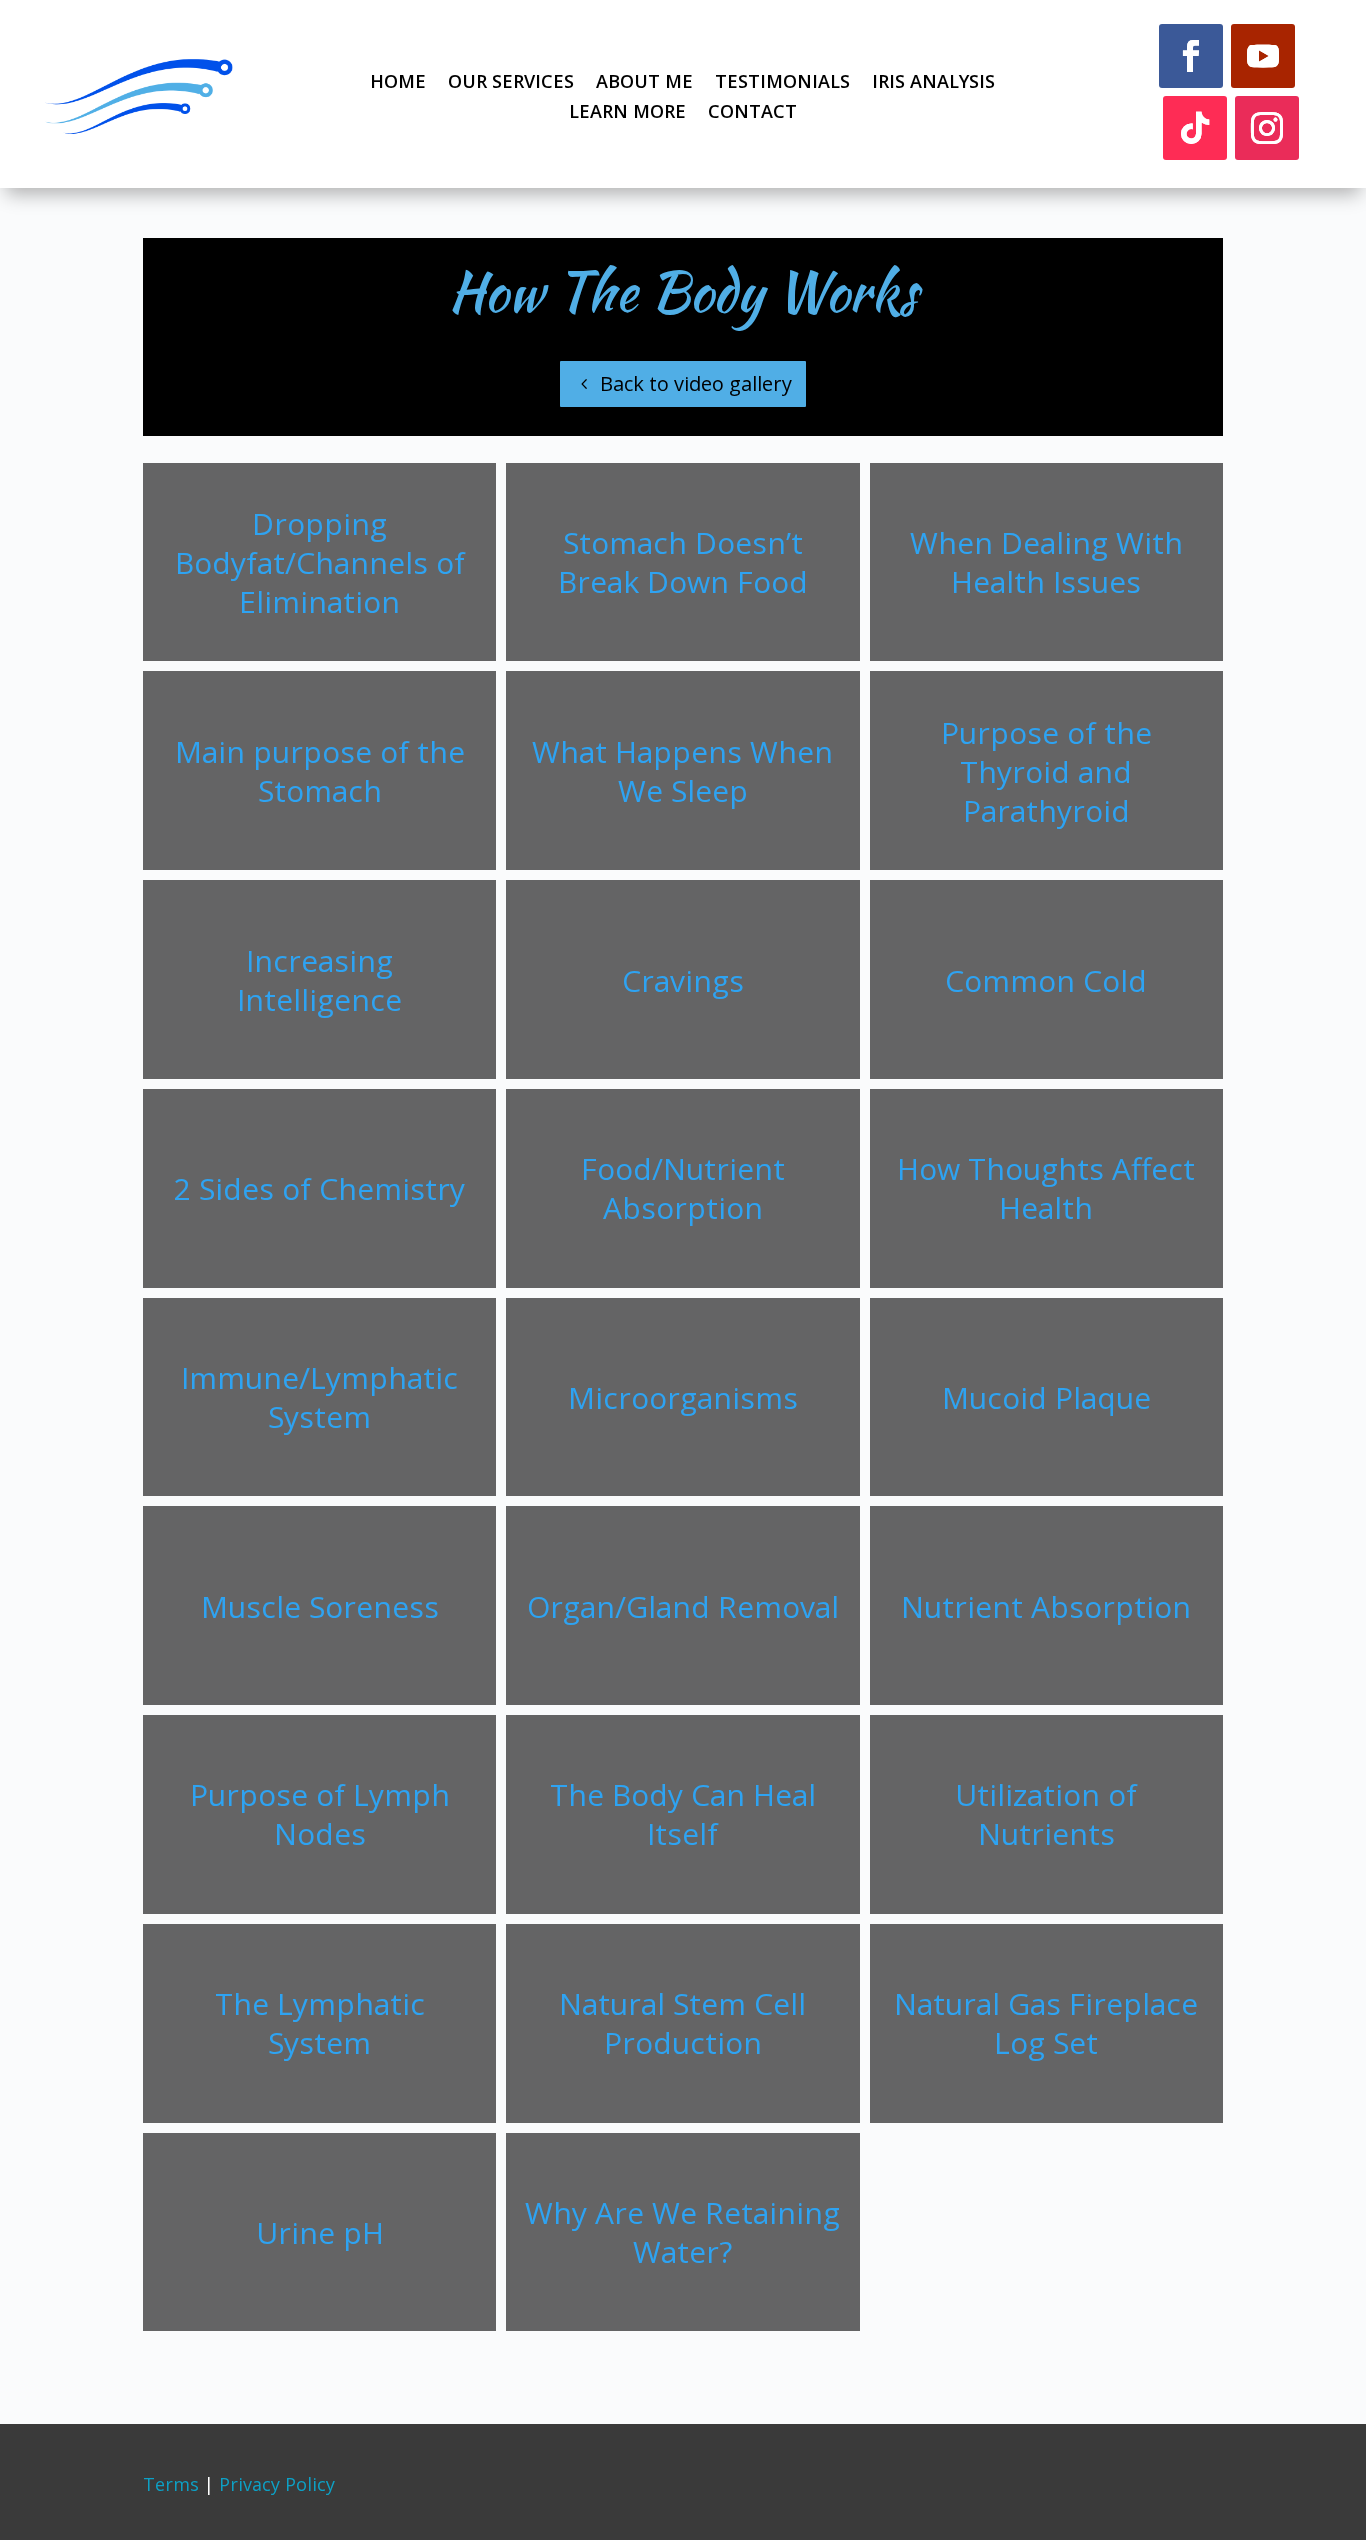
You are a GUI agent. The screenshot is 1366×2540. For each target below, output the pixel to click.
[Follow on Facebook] (1191, 56)
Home (398, 83)
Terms (171, 2484)
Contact (752, 113)
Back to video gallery (696, 383)
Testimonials (782, 83)
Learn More (627, 113)
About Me (644, 83)
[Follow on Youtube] (1263, 56)
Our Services (511, 83)
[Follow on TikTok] (1195, 128)
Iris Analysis (933, 83)
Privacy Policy (277, 2484)
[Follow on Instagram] (1267, 128)
